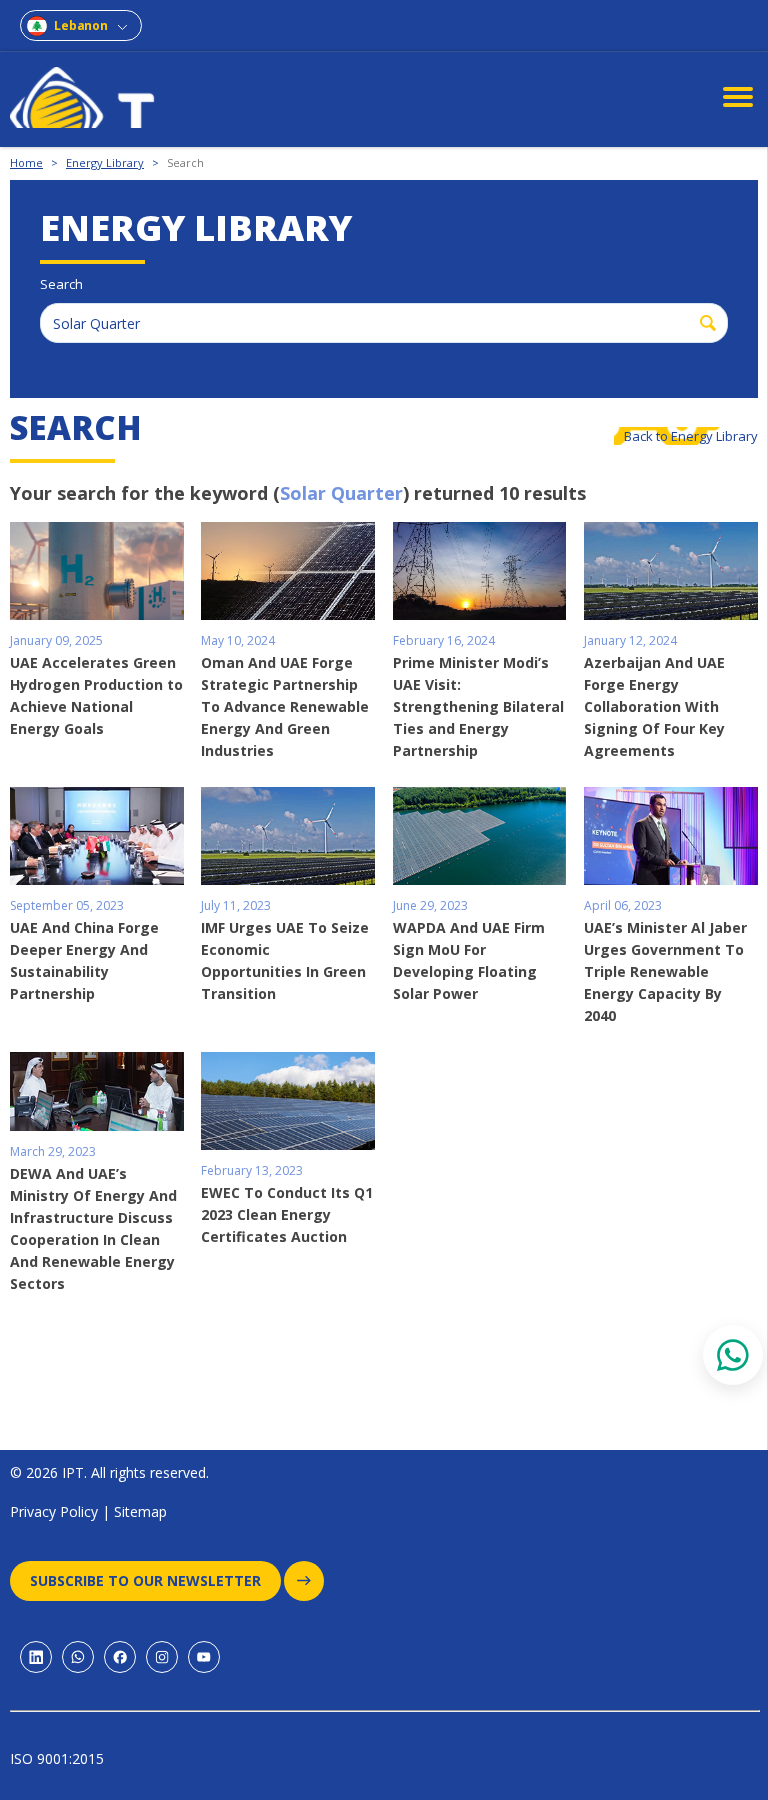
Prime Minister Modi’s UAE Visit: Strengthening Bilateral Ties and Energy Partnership (478, 706)
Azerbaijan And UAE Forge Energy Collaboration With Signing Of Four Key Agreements (654, 706)
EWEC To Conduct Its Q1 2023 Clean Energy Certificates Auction (287, 1214)
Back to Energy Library (691, 436)
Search (185, 162)
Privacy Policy (54, 1511)
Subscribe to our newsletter (145, 1580)
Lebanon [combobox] (81, 25)
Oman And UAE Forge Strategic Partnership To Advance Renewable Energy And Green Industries (285, 706)
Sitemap (140, 1511)
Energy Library (105, 162)
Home (26, 162)
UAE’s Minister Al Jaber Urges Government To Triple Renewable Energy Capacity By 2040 (665, 971)
